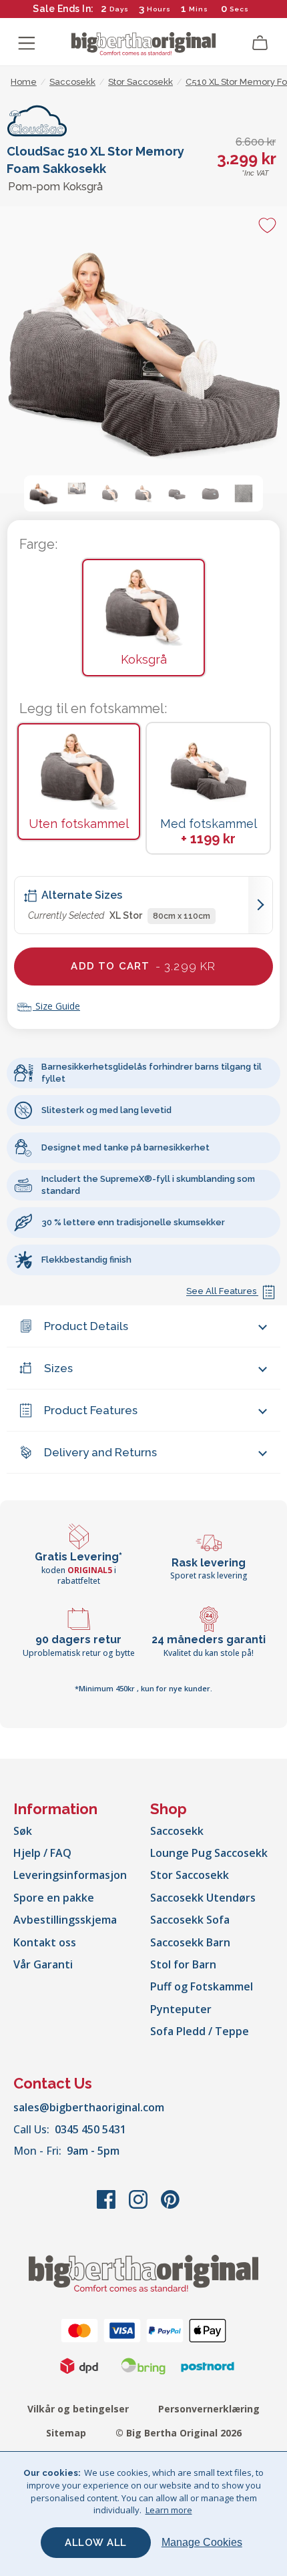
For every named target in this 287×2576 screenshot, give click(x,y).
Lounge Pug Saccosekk (209, 1853)
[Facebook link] (107, 2206)
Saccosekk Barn (190, 1942)
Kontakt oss (45, 1942)
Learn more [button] (169, 2510)
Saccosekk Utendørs (203, 1898)
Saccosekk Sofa (190, 1920)
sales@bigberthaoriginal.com (89, 2107)
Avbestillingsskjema (65, 1920)
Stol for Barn (183, 1964)
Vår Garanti (43, 1964)
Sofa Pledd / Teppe (200, 2031)
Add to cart (143, 966)
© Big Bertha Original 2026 (179, 2433)
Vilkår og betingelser (78, 2409)
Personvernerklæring (209, 2409)
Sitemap (66, 2433)
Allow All (96, 2543)
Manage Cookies (202, 2542)
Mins (199, 9)
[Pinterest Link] (170, 2206)
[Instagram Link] (139, 2206)
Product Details (86, 1326)
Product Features (91, 1410)
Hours (159, 9)
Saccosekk (177, 1831)
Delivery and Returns (100, 1452)
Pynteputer (181, 2009)
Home (24, 82)
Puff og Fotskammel (202, 1986)
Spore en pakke (54, 1898)
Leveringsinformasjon (70, 1875)
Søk (23, 1831)
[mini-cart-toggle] (260, 43)
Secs (239, 9)
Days (119, 9)
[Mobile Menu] (27, 43)
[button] (43, 493)
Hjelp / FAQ (42, 1853)
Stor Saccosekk (190, 1875)
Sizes (58, 1368)
